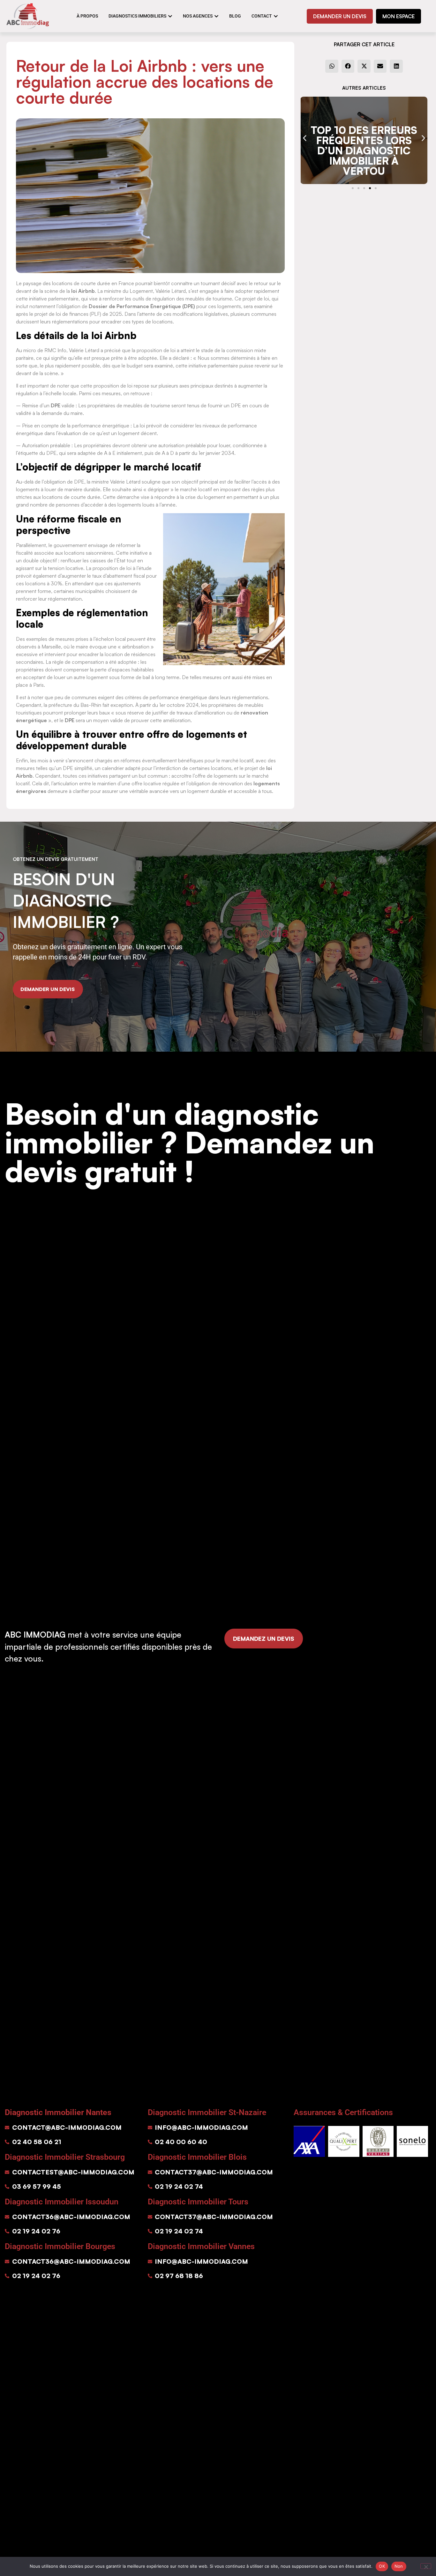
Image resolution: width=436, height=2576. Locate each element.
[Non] (426, 2566)
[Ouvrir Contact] (276, 16)
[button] (332, 66)
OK (382, 2566)
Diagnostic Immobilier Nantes (58, 2112)
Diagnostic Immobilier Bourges (60, 2246)
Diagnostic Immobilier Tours (198, 2202)
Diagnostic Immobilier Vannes (201, 2246)
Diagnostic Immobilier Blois (197, 2157)
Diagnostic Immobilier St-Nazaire (207, 2112)
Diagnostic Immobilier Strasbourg (65, 2157)
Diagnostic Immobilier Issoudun (62, 2202)
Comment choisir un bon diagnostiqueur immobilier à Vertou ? (364, 151)
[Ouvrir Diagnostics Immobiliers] (170, 16)
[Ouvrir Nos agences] (216, 16)
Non (399, 2566)
